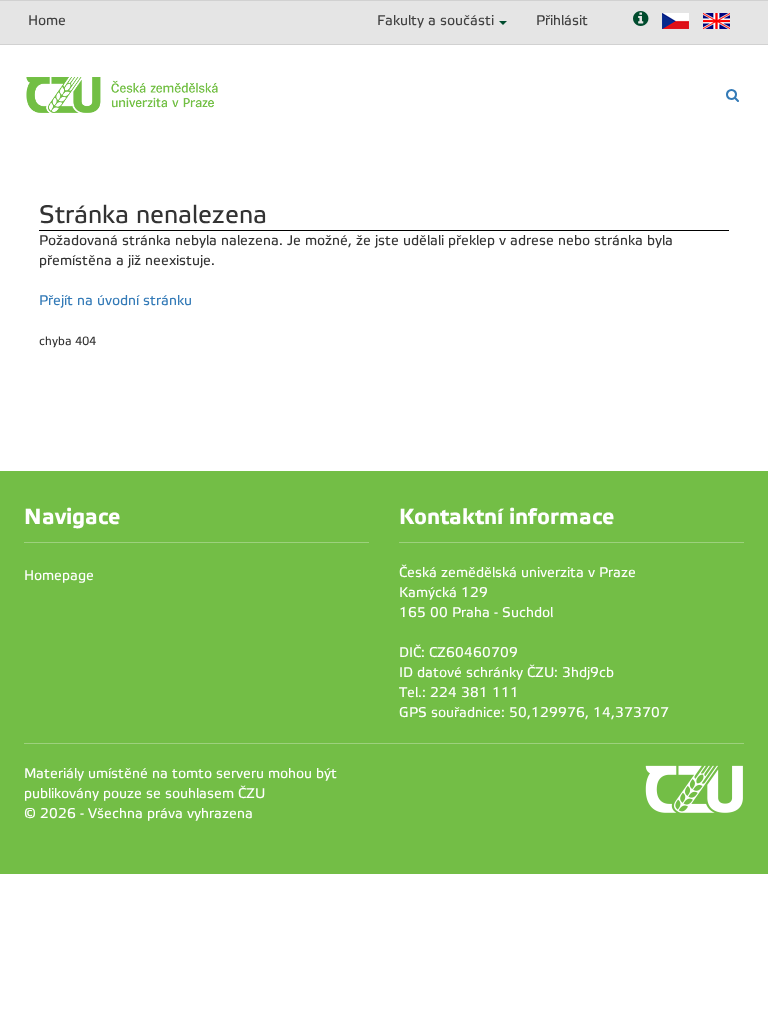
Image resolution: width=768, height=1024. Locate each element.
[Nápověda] (640, 20)
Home (47, 20)
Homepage (59, 575)
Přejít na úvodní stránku (115, 300)
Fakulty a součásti (435, 20)
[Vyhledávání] (732, 95)
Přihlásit (562, 20)
